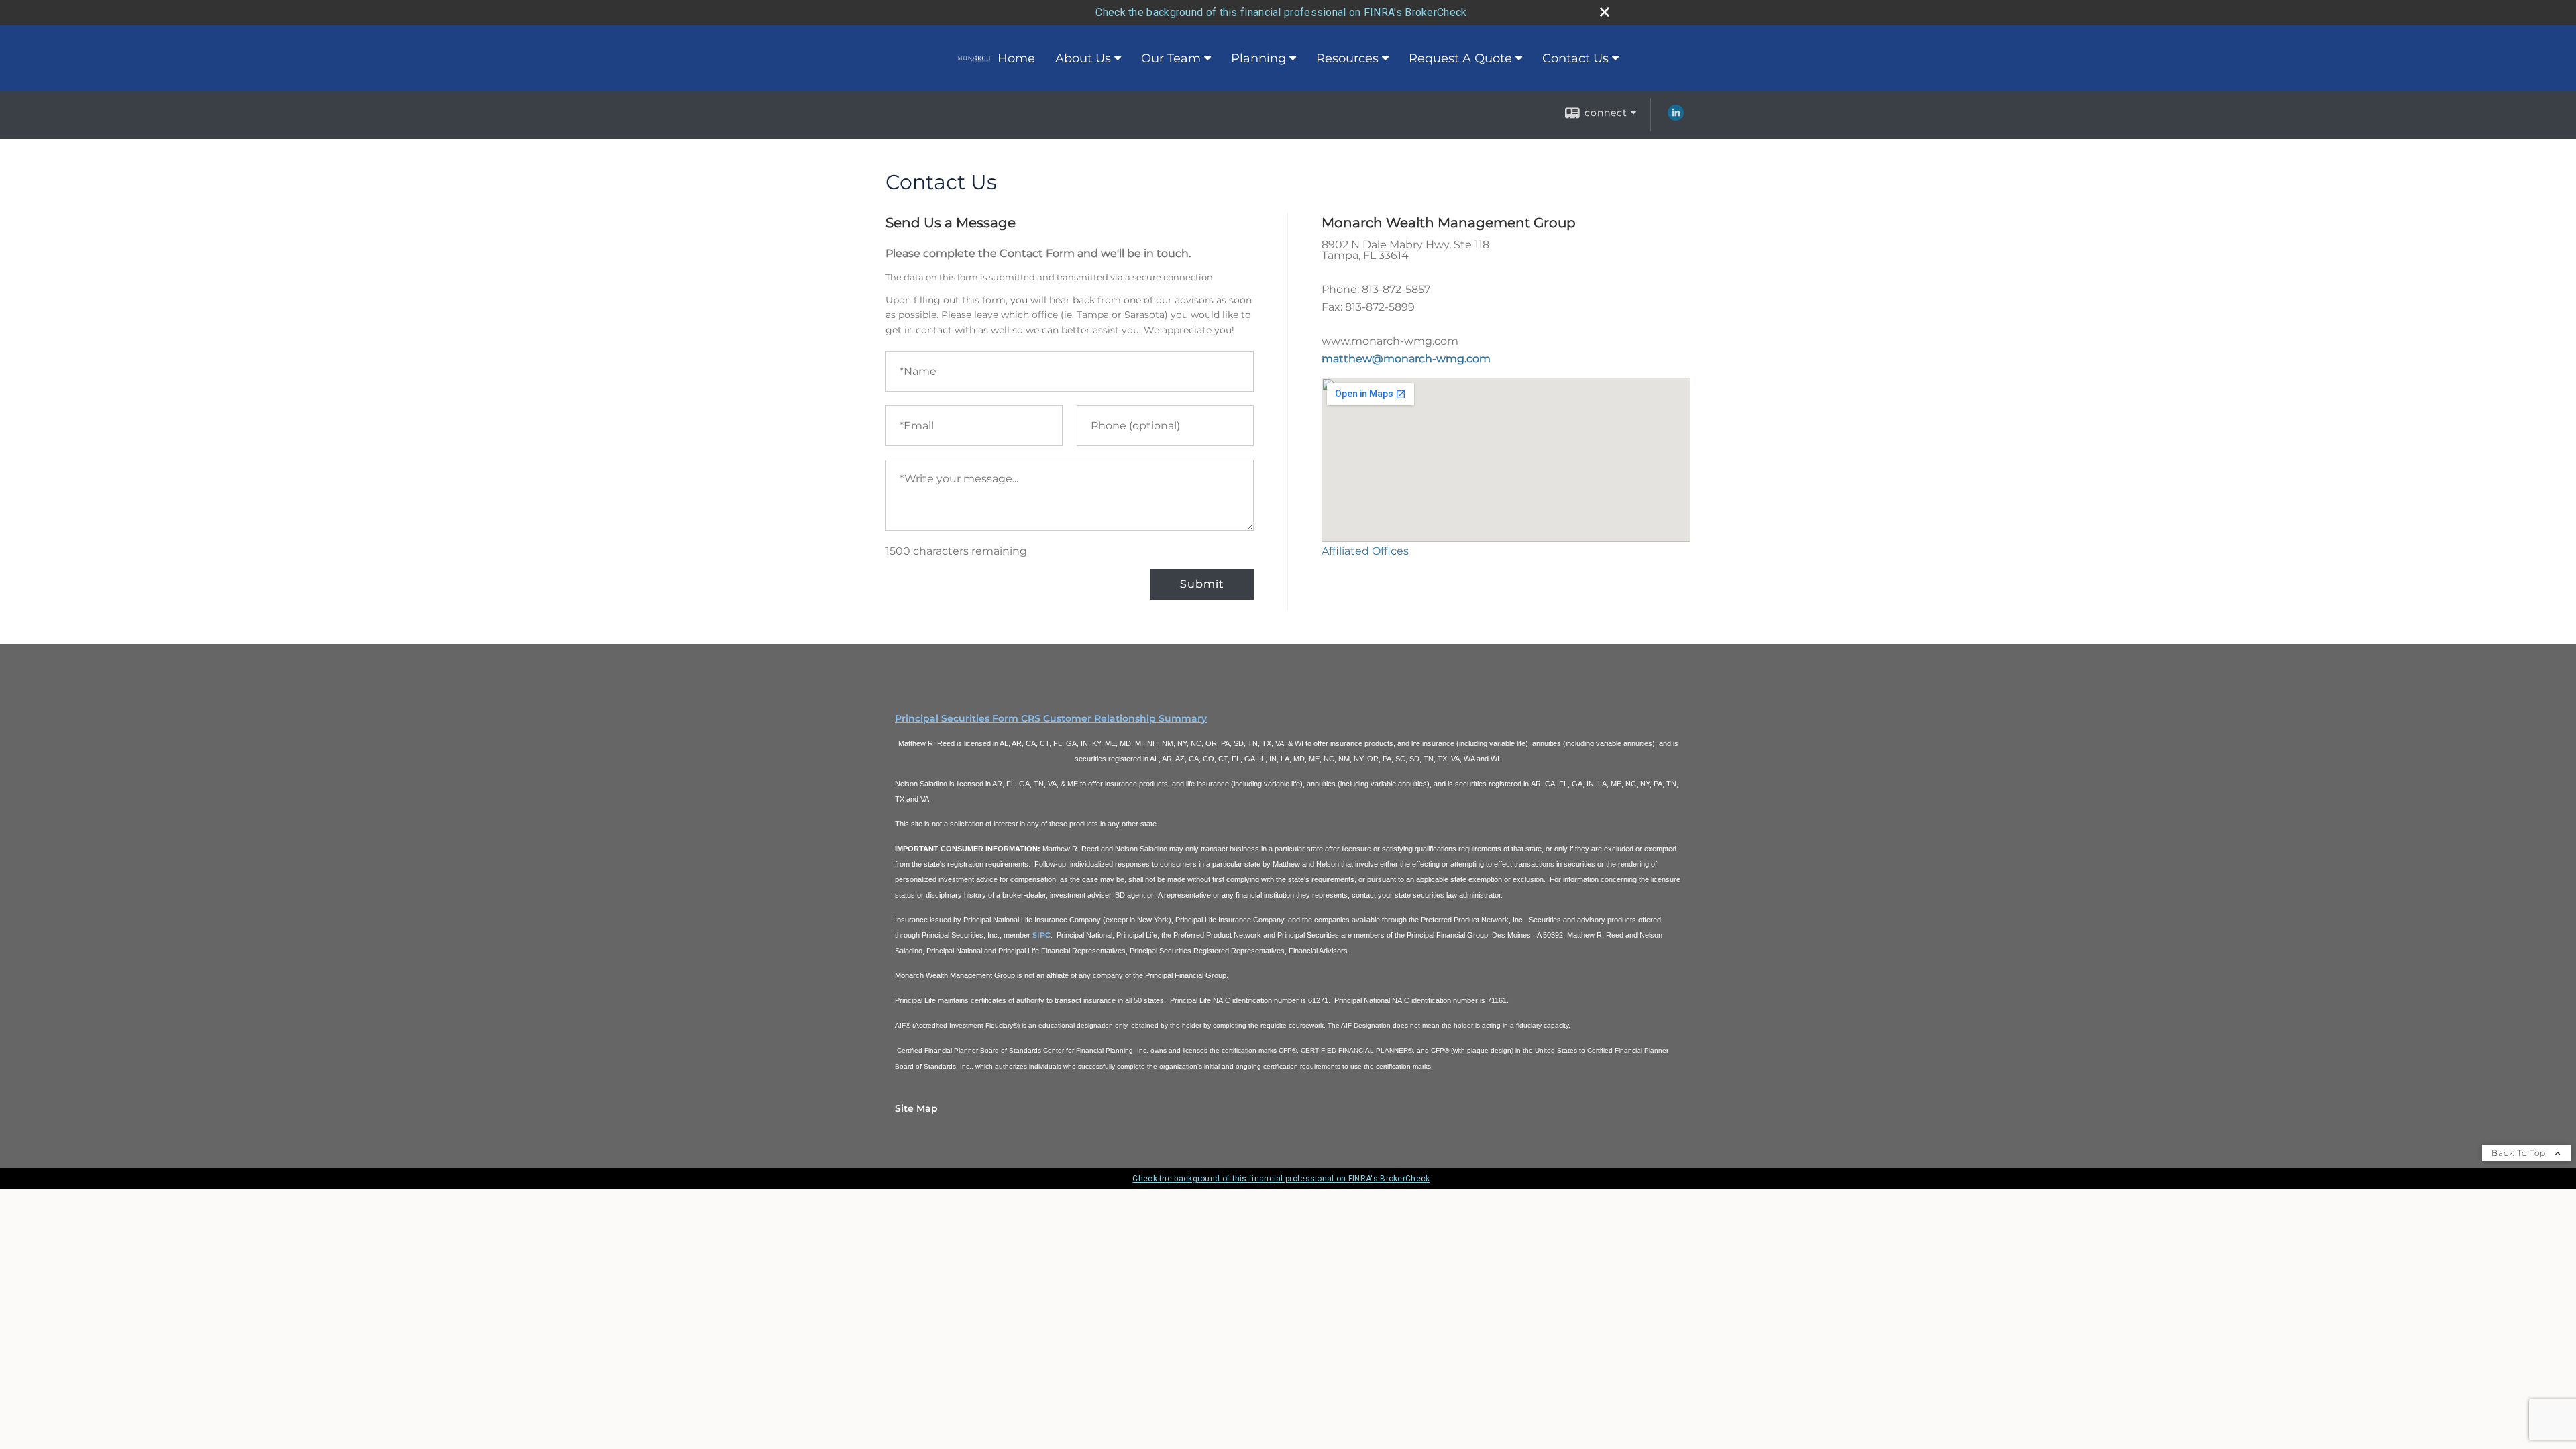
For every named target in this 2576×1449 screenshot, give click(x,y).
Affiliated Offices (1365, 551)
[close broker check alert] (1605, 12)
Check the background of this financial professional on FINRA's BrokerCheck (1281, 12)
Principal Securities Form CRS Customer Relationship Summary (1051, 718)
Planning (1258, 58)
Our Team (1171, 58)
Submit (1202, 584)
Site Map (916, 1108)
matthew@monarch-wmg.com (1406, 359)
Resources (1347, 58)
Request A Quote (1460, 58)
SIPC (1041, 935)
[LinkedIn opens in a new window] (1676, 117)
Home (1016, 58)
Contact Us (1575, 58)
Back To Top (2520, 1153)
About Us (1083, 58)
